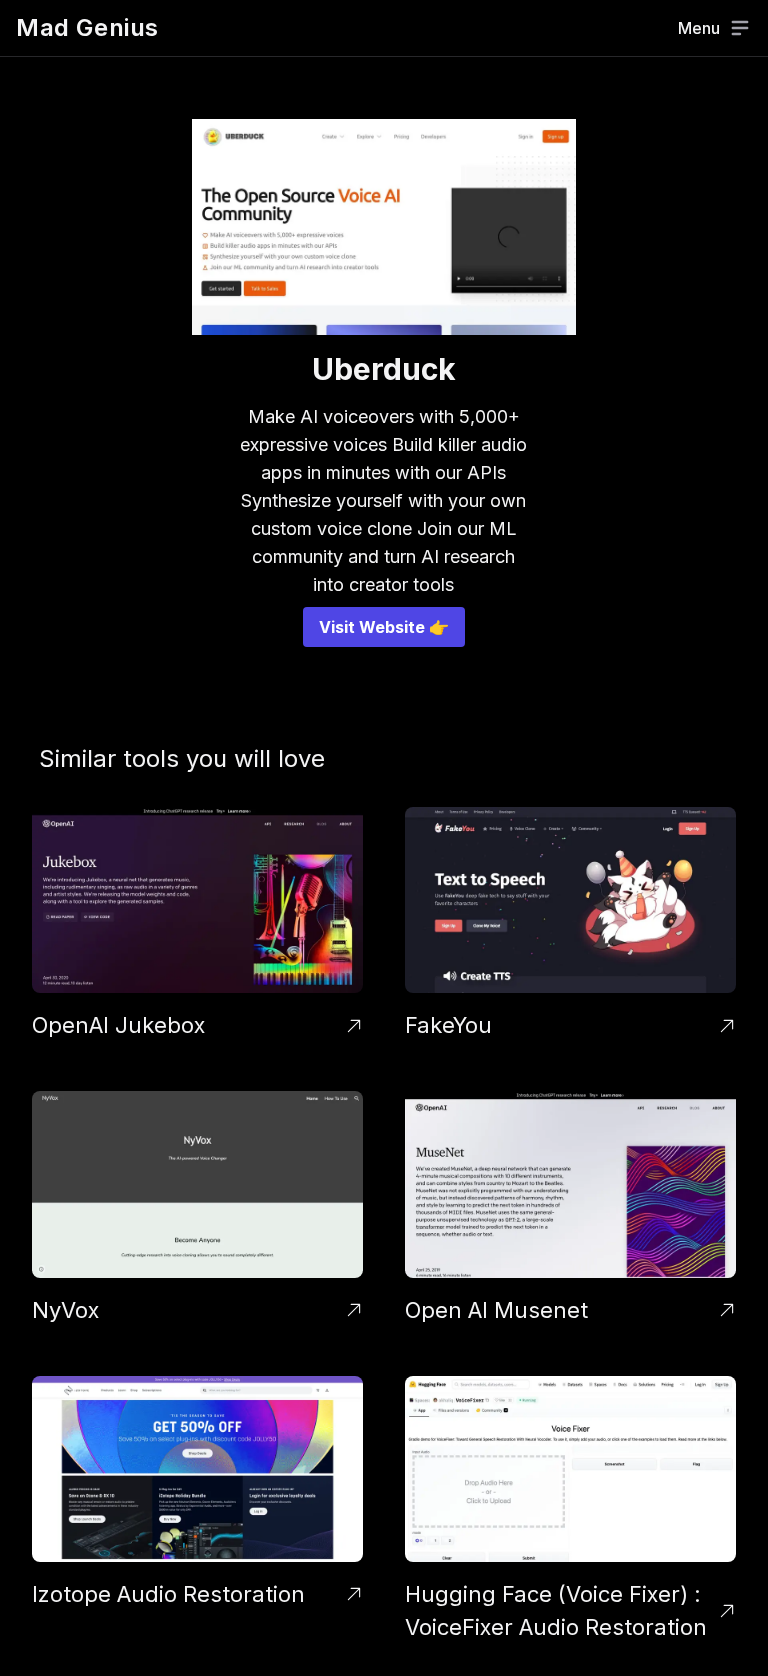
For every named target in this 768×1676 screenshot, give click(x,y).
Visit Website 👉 (384, 627)
